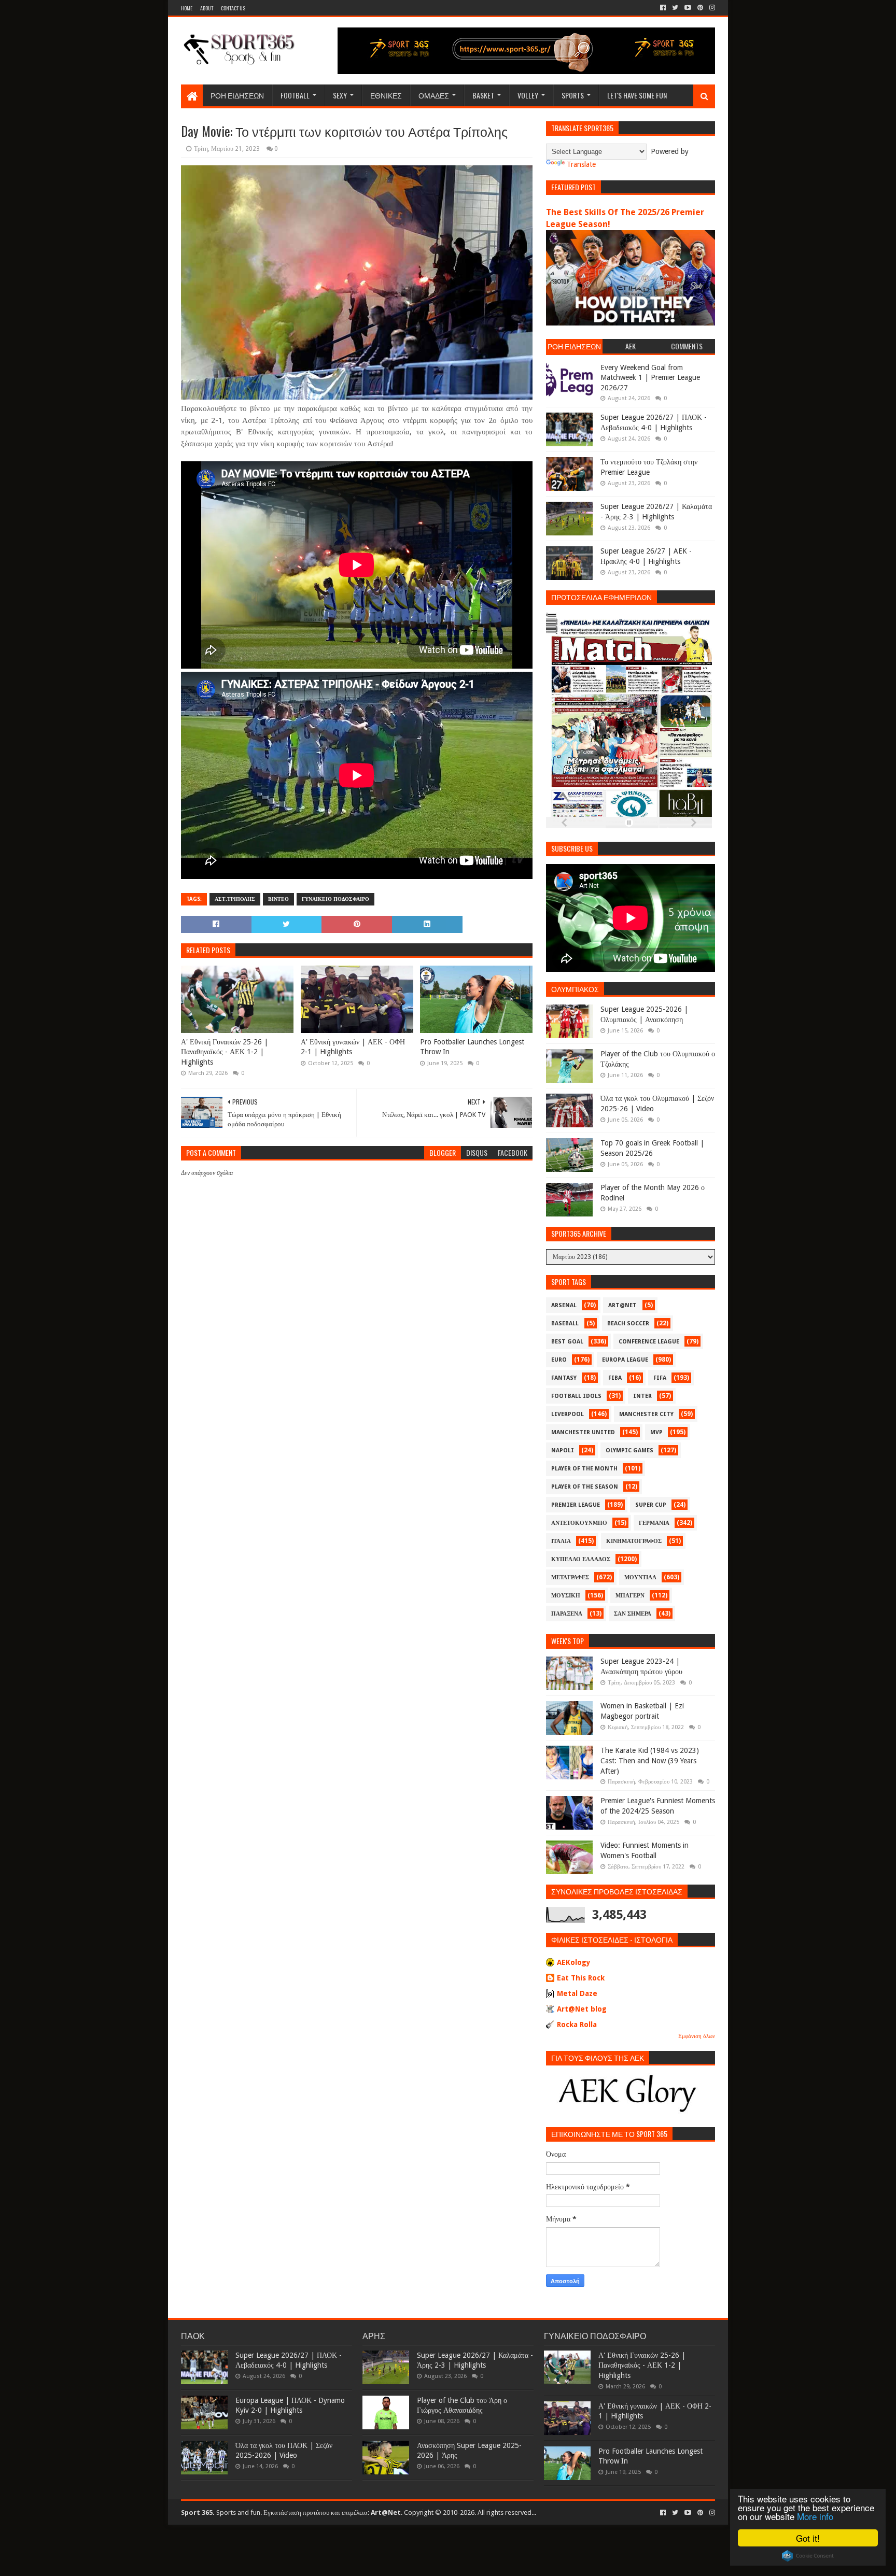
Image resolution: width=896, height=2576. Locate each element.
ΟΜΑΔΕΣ (434, 95)
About (207, 8)
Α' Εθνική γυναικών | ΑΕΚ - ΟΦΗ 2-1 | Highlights (353, 1047)
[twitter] (675, 8)
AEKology (574, 1962)
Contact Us (233, 8)
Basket (483, 95)
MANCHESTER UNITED (583, 1432)
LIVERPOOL (568, 1414)
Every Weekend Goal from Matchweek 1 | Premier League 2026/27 (650, 378)
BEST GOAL (567, 1342)
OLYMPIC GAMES (629, 1450)
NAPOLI (563, 1450)
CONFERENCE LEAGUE (649, 1342)
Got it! (808, 2538)
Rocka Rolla (577, 2025)
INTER (642, 1396)
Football (295, 95)
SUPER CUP (651, 1505)
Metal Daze (577, 1993)
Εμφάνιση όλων (697, 2036)
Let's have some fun (637, 95)
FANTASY (564, 1378)
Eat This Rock (581, 1978)
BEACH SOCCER (628, 1324)
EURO (559, 1360)
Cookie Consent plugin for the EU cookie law (808, 2556)
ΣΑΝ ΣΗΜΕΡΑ (633, 1614)
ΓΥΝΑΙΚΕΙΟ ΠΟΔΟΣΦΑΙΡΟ (335, 899)
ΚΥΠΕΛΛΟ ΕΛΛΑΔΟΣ (581, 1559)
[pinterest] (700, 8)
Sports (573, 95)
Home (187, 8)
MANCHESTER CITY (646, 1414)
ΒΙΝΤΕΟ (278, 899)
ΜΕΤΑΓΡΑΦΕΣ (570, 1577)
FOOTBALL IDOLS (576, 1396)
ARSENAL (564, 1305)
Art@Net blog (582, 2009)
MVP (656, 1432)
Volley (528, 95)
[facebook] (663, 8)
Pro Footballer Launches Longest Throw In (472, 1047)
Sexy (340, 95)
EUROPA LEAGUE (625, 1360)
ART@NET (622, 1305)
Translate (581, 164)
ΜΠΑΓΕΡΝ (630, 1596)
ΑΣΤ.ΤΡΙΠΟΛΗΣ (235, 899)
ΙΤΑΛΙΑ (561, 1541)
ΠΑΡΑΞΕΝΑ (567, 1614)
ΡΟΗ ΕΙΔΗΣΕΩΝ (237, 95)
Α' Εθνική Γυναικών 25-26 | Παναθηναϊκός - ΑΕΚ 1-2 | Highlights (225, 1052)
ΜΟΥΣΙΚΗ (566, 1596)
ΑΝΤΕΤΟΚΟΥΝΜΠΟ (579, 1523)
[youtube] (688, 8)
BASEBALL (565, 1324)
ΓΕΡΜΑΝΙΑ (654, 1523)
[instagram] (711, 8)
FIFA (660, 1378)
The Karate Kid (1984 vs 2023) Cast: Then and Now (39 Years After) (650, 1760)
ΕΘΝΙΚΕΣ (386, 95)
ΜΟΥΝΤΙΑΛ (640, 1577)
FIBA (615, 1378)
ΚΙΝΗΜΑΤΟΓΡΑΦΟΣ (634, 1541)
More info (815, 2516)
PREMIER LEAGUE (576, 1505)
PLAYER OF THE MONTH (584, 1469)
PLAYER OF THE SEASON (585, 1487)
